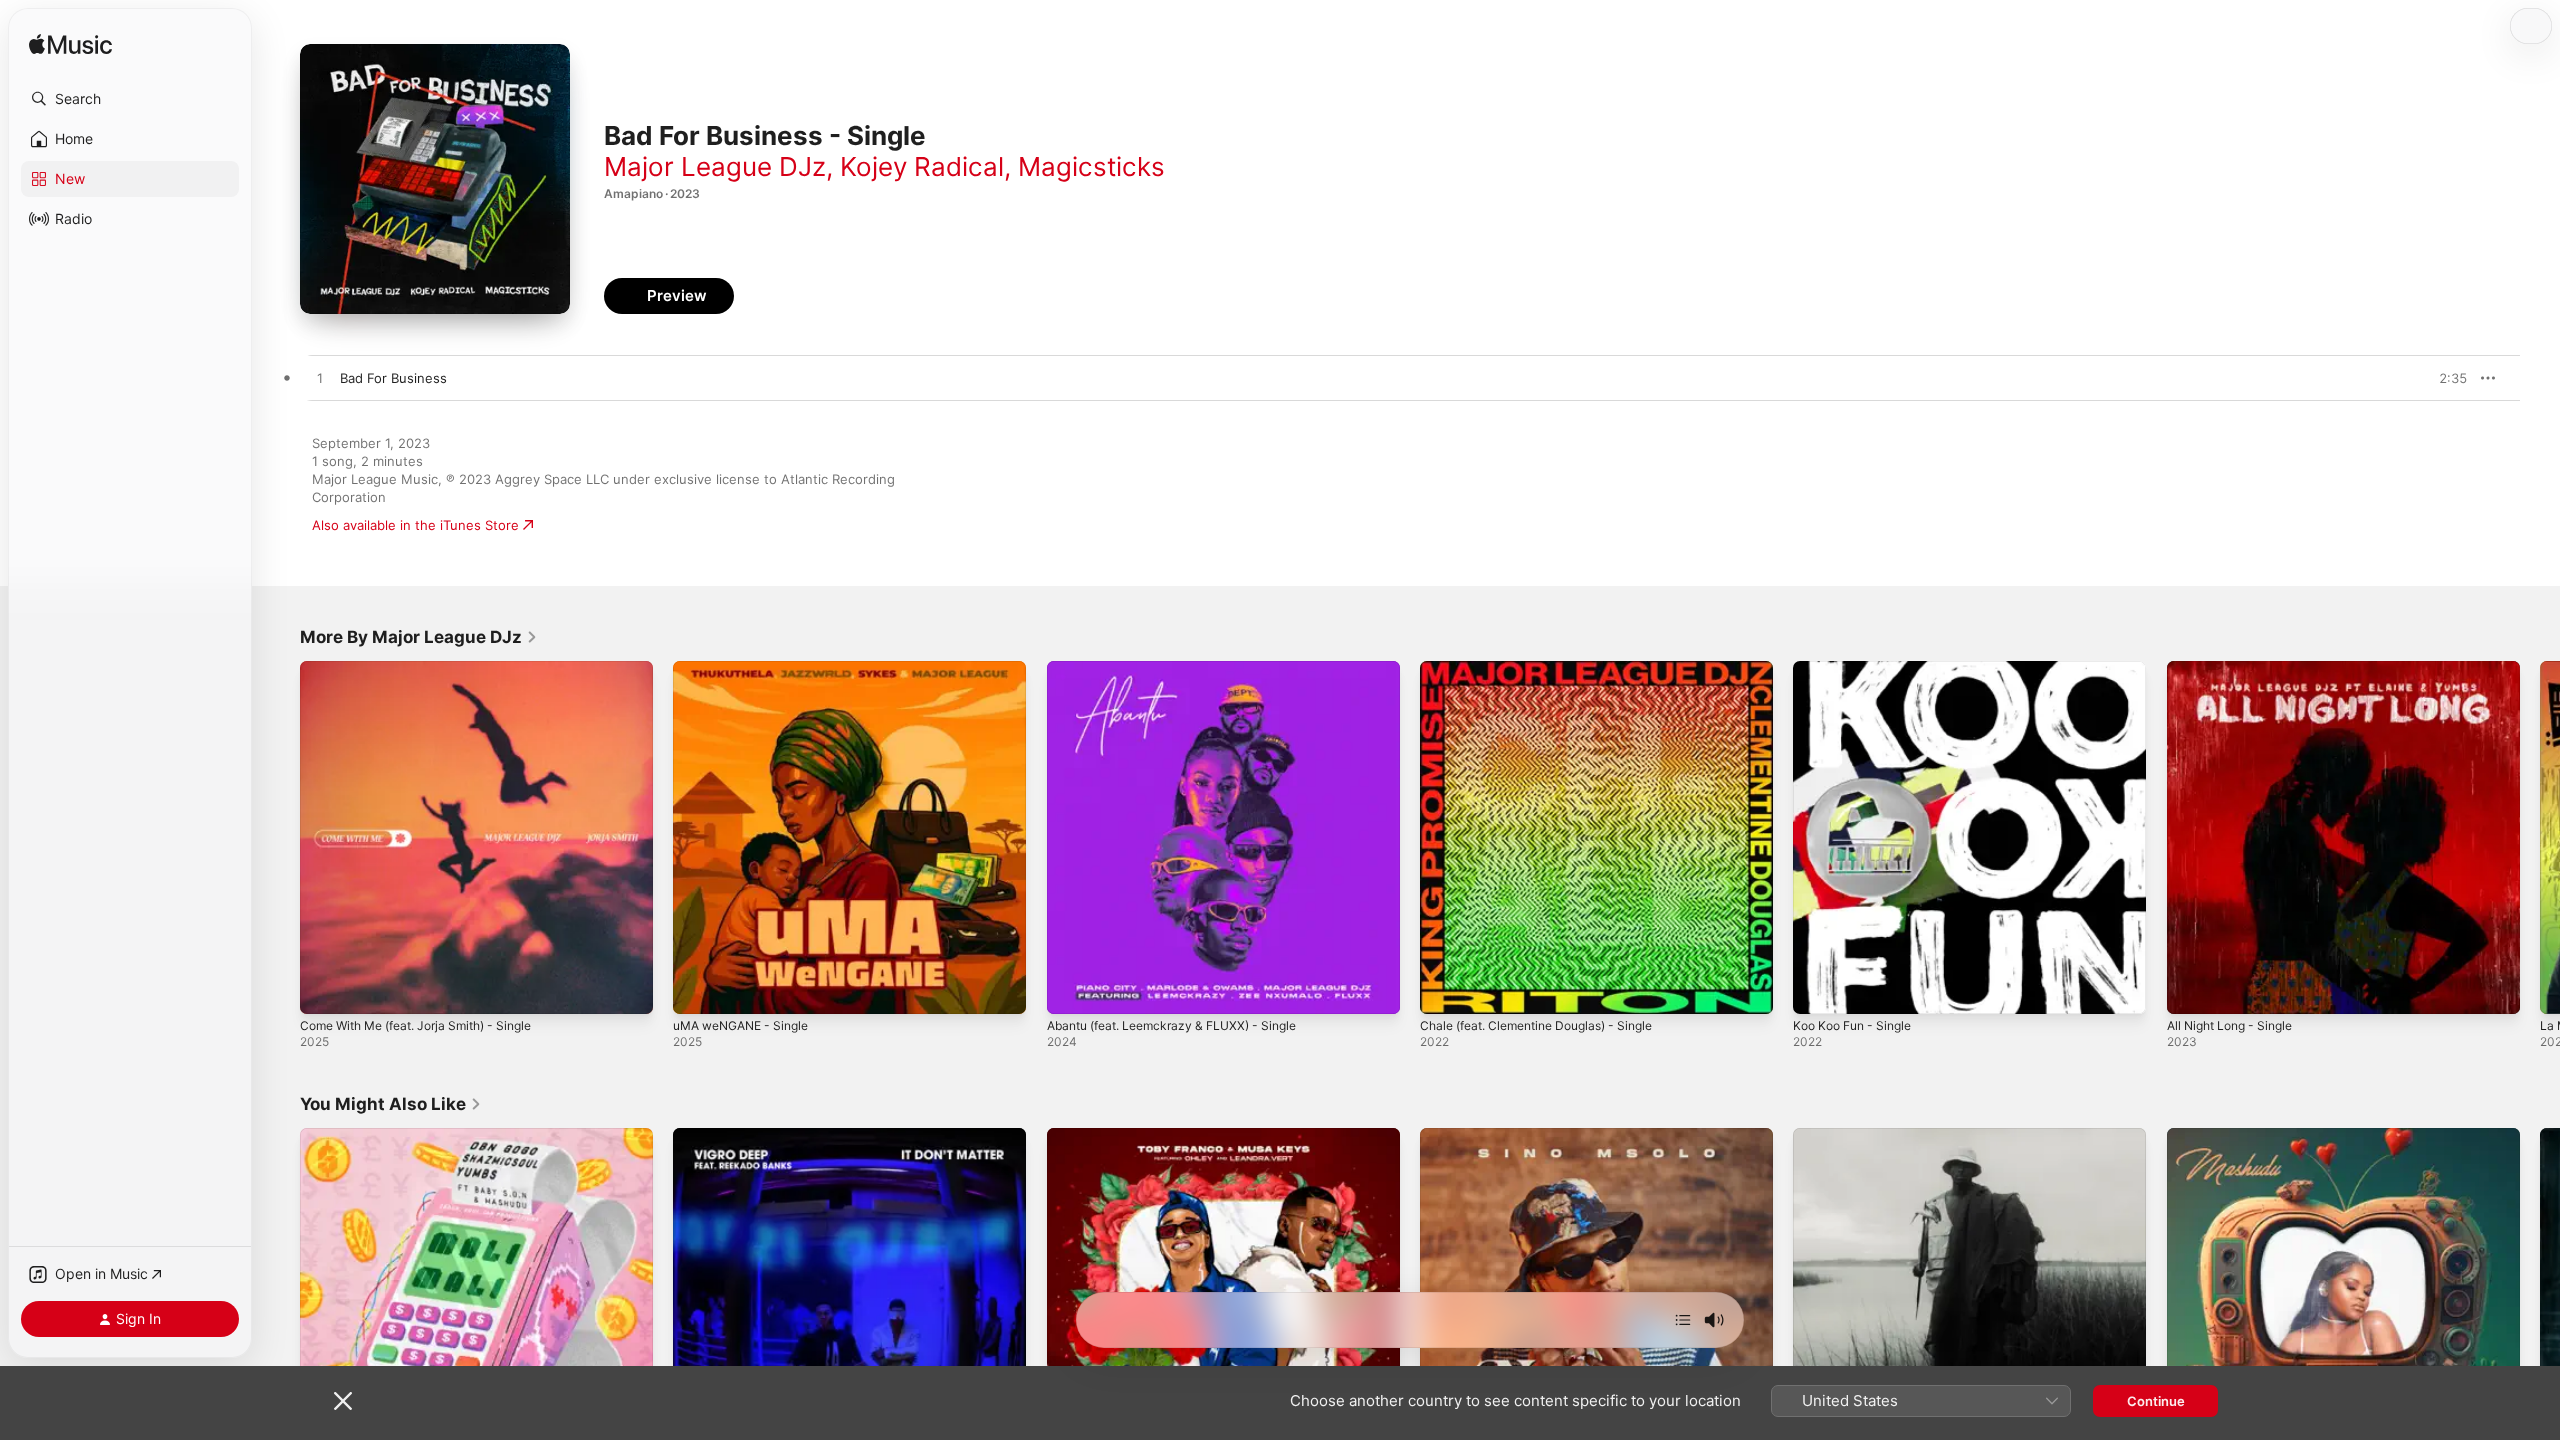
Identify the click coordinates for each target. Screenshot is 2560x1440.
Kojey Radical (922, 166)
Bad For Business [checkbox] (393, 378)
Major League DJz (715, 166)
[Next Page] (2540, 838)
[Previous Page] (280, 838)
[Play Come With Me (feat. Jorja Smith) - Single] (325, 989)
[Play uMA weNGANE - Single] (698, 989)
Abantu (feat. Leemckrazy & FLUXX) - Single (1184, 669)
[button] (130, 99)
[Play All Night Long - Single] (2192, 989)
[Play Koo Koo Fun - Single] (1818, 989)
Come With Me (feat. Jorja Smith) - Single (430, 669)
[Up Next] (1683, 1320)
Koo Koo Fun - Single (1858, 669)
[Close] (343, 1401)
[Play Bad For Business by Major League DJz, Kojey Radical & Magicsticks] (320, 379)
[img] (70, 45)
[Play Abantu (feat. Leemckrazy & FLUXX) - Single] (1072, 989)
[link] (419, 637)
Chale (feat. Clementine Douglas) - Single (1549, 669)
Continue (2156, 1401)
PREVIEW (2445, 378)
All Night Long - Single (2237, 669)
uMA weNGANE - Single (748, 669)
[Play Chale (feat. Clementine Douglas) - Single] (1445, 989)
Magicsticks (1091, 166)
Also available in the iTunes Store (415, 525)
